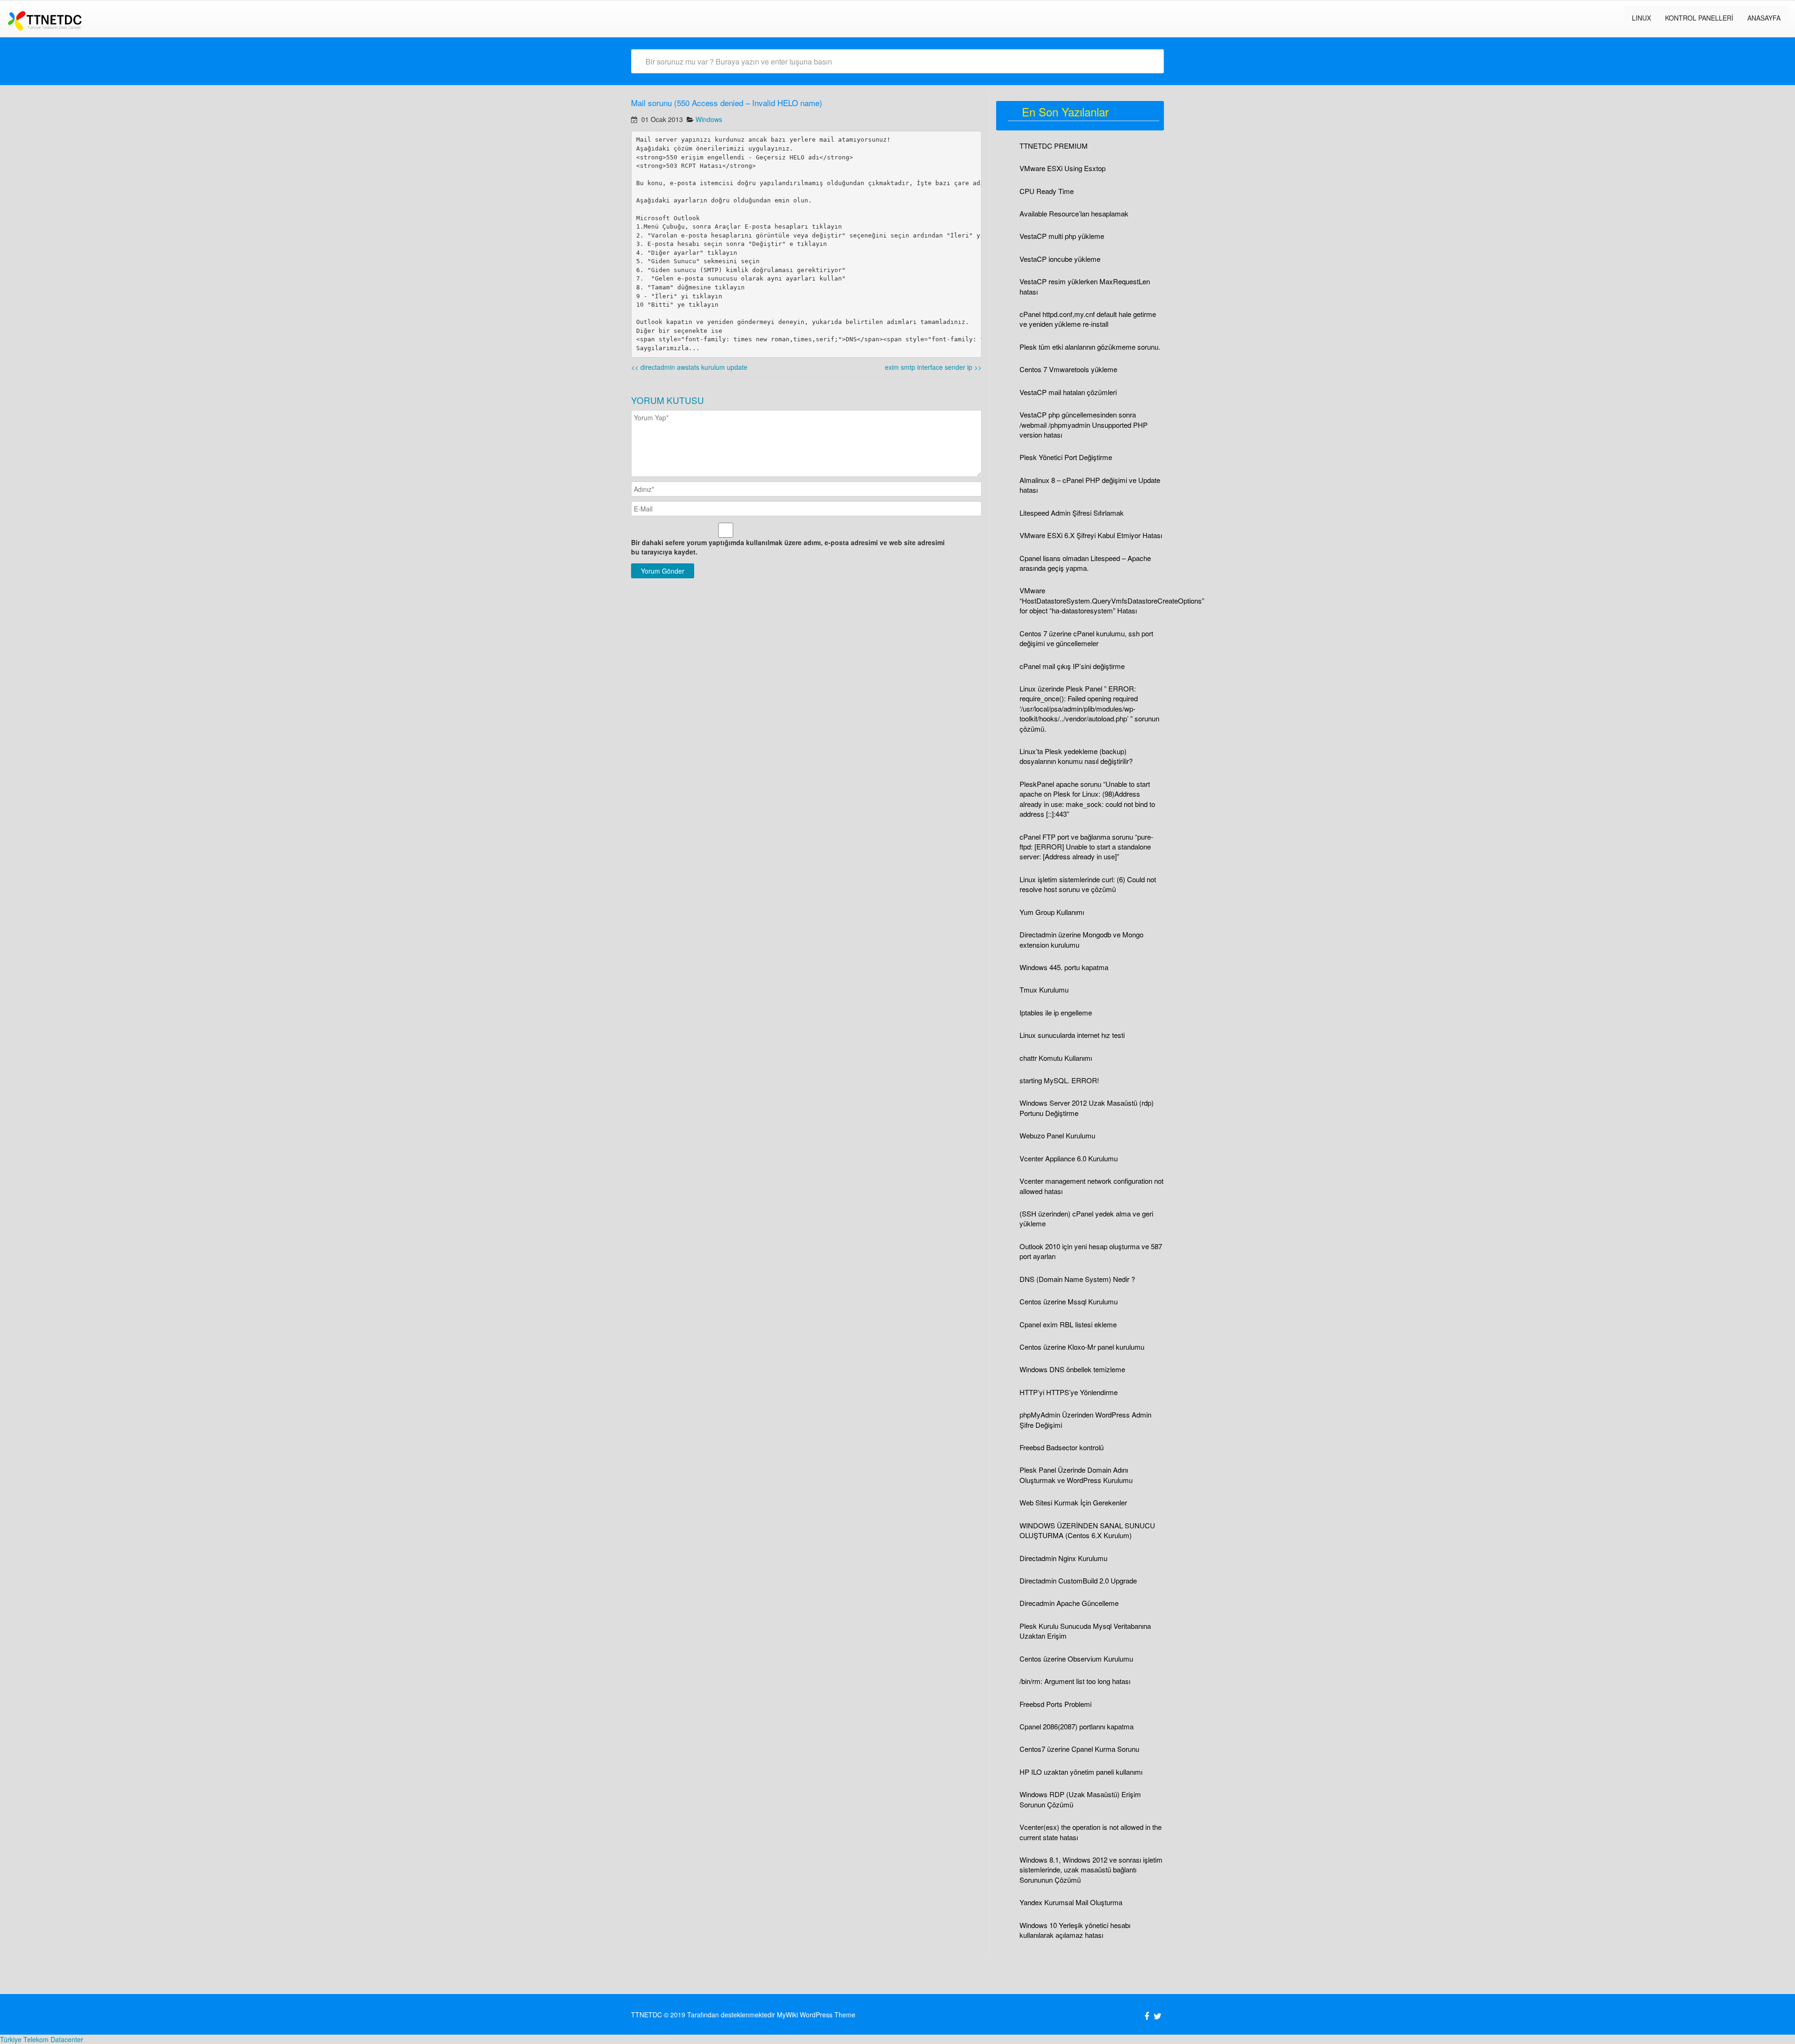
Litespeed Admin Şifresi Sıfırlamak (1072, 513)
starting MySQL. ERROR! (1059, 1080)
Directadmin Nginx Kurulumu (1063, 1558)
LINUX (1641, 18)
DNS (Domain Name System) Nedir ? (1077, 1279)
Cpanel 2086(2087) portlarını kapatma (1077, 1726)
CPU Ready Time (1047, 191)
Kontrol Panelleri (1699, 18)
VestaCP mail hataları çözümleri (1068, 392)
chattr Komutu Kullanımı (1056, 1058)
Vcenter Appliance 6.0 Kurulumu (1069, 1158)
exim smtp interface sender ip (933, 367)
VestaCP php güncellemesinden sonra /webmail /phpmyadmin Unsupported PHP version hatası (1084, 425)
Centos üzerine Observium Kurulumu (1076, 1659)
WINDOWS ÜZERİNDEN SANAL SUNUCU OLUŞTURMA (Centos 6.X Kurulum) (1087, 1530)
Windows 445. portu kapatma (1064, 967)
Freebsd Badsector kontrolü (1062, 1447)
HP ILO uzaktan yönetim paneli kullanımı (1081, 1772)
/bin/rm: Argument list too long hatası (1075, 1681)
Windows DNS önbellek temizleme (1072, 1369)
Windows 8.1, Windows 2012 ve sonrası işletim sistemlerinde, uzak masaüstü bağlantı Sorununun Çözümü (1091, 1870)
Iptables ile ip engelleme (1056, 1012)
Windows (709, 119)
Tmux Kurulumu (1044, 990)
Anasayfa (1764, 18)
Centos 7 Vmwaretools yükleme (1068, 369)
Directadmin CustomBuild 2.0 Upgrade (1078, 1580)
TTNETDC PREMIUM (1054, 146)
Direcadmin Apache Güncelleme (1069, 1603)
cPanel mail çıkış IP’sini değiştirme (1072, 666)
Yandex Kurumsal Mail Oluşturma (1071, 1902)
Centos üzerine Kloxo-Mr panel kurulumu (1082, 1347)
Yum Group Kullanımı (1052, 912)
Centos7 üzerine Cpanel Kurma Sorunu (1079, 1749)
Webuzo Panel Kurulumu (1057, 1135)
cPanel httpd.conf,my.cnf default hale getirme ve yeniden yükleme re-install (1088, 319)
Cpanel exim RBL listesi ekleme (1068, 1324)
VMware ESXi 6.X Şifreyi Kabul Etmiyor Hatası (1091, 535)
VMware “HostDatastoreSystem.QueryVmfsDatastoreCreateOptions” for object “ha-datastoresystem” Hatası (1112, 600)
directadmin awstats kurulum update (689, 367)
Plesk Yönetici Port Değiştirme (1066, 457)
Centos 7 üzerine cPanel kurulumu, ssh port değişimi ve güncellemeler (1086, 638)
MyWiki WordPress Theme (816, 2015)
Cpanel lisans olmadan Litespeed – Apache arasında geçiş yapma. (1085, 563)
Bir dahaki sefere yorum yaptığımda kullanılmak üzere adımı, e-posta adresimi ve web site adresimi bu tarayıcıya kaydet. (788, 547)
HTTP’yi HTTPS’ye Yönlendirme (1069, 1392)
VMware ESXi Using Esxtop (1063, 168)
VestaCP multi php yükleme (1062, 236)
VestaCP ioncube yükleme (1060, 259)
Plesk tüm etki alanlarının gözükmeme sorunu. (1090, 347)
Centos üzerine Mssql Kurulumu (1069, 1301)
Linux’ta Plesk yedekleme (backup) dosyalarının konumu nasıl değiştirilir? (1076, 756)
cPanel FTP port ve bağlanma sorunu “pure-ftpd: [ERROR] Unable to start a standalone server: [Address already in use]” (1086, 847)
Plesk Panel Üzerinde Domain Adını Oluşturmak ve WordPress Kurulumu (1076, 1475)
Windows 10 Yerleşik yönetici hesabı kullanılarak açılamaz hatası (1075, 1930)
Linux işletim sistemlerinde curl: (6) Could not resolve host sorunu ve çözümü (1088, 884)
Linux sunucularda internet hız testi (1072, 1035)
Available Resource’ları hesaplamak (1074, 213)
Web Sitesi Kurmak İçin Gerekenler (1073, 1502)
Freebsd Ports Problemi (1055, 1704)
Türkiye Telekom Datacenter (42, 2039)
